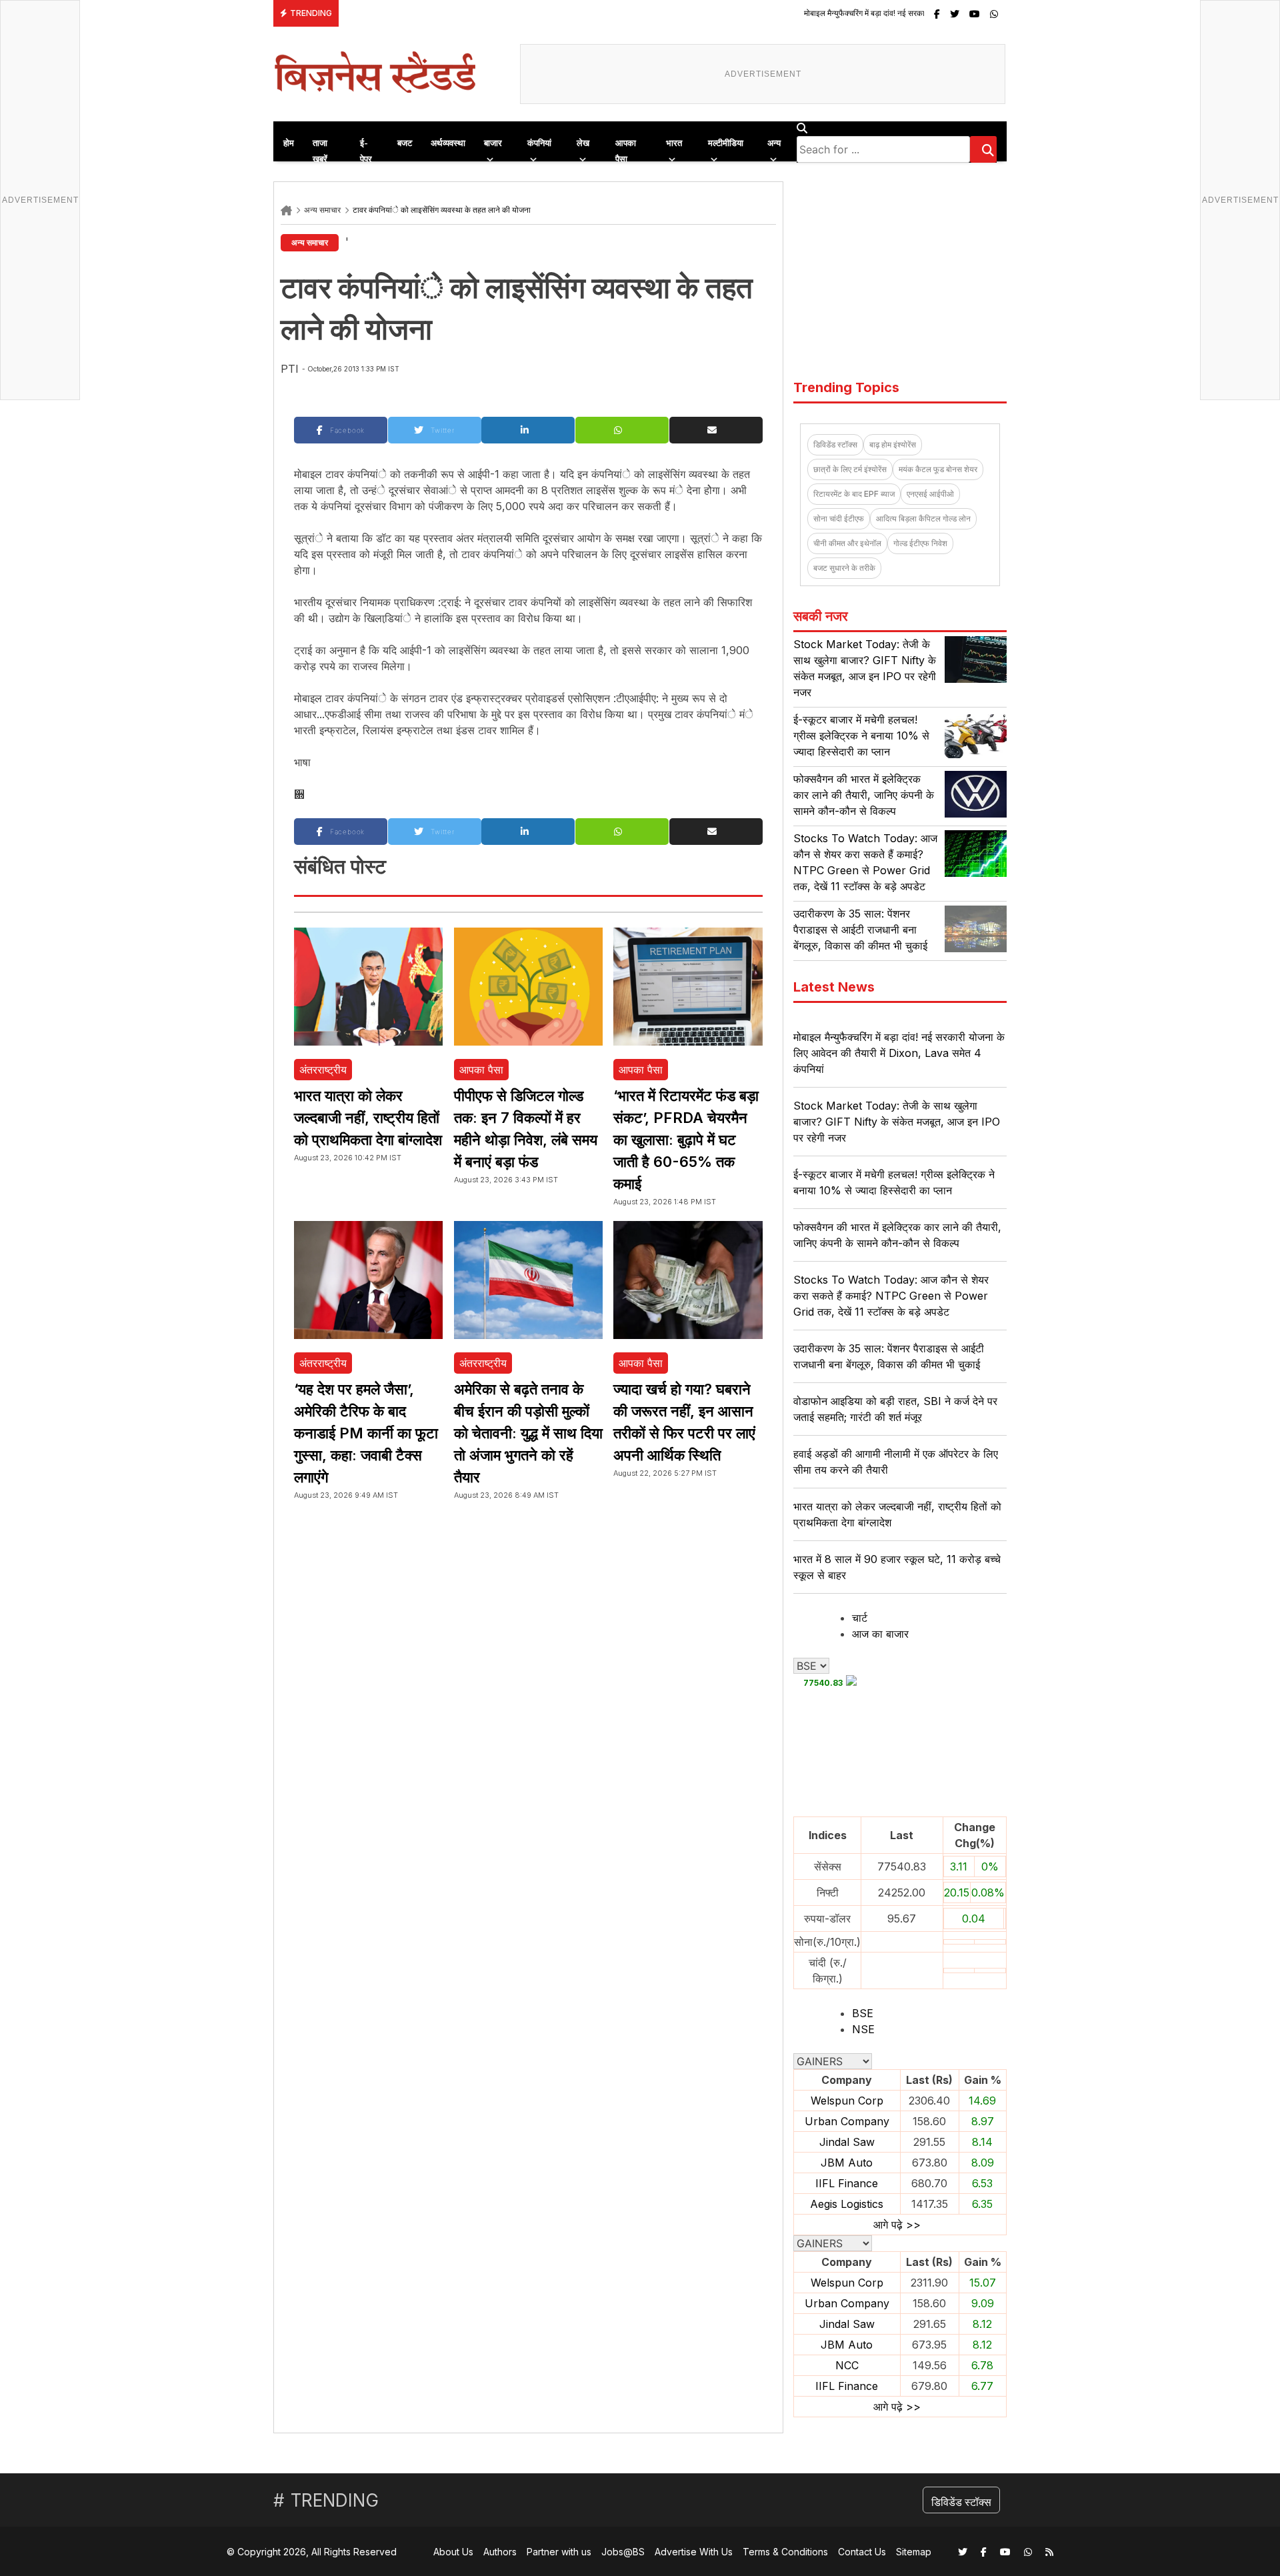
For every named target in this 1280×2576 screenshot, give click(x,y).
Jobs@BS (623, 2552)
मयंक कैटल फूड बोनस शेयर (938, 469)
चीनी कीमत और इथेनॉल (847, 543)
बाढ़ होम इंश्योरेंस (893, 444)
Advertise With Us (694, 2552)
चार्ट (860, 1618)
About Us (453, 2552)
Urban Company (847, 2121)
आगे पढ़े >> (897, 2225)
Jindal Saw (847, 2142)
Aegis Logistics (847, 2204)
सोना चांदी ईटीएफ (839, 518)
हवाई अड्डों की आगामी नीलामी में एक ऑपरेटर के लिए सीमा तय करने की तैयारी (896, 1462)
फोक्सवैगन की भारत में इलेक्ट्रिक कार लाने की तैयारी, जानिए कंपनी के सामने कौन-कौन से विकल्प (864, 795)
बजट (405, 143)
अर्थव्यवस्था (448, 143)
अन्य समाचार (322, 210)
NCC (847, 2365)
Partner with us (559, 2552)
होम (289, 143)
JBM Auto (847, 2163)
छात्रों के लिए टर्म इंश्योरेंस (850, 469)
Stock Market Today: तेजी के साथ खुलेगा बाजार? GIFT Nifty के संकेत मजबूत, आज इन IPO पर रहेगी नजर (897, 1122)
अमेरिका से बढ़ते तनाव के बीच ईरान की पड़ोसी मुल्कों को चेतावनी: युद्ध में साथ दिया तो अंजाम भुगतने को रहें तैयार (528, 1433)
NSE (863, 2029)
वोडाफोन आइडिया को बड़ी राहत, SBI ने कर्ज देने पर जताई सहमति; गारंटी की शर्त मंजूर (895, 1409)
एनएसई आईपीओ (930, 494)
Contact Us (862, 2552)
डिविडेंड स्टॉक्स (835, 444)
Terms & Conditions (785, 2552)
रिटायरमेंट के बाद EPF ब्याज (854, 494)
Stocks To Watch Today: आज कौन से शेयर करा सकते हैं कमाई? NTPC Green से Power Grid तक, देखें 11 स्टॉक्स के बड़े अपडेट (891, 1296)
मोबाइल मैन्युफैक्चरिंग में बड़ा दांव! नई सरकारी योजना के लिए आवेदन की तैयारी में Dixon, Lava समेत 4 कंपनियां (868, 13)
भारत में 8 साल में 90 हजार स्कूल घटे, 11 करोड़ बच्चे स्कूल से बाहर (897, 1567)
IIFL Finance (847, 2183)
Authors (500, 2552)
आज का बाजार (880, 1634)
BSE (863, 2013)
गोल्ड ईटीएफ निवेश (920, 543)
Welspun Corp (847, 2101)
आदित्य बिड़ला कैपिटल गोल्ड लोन (923, 518)
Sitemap (914, 2552)
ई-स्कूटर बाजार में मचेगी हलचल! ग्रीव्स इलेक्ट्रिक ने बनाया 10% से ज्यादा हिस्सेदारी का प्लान (861, 736)
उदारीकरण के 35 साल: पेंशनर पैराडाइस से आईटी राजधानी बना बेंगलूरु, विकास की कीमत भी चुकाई (860, 930)
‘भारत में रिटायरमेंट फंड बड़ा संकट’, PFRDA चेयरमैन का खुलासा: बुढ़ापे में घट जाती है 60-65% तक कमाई (686, 1140)
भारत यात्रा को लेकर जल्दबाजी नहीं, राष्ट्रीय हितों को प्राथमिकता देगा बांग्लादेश (368, 1118)
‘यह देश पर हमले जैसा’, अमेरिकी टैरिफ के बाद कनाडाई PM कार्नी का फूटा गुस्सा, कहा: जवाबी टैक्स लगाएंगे (366, 1433)
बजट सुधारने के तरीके (844, 568)
